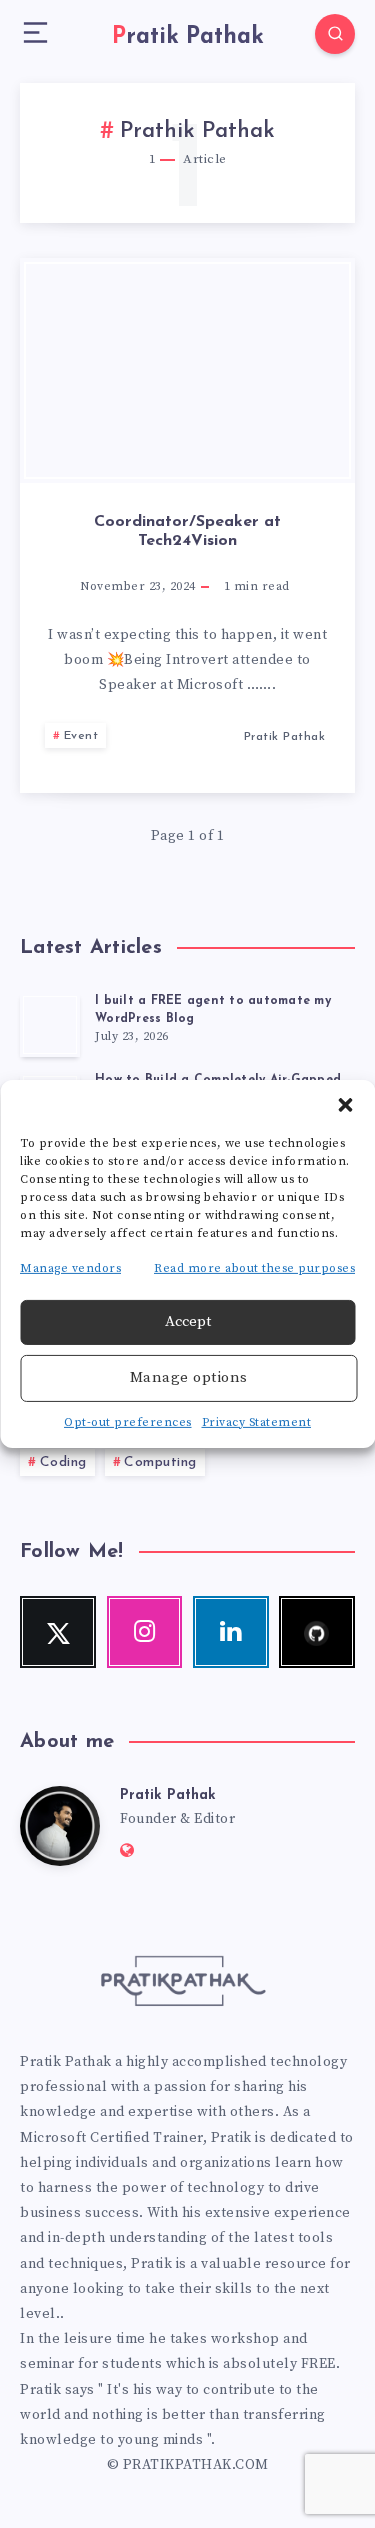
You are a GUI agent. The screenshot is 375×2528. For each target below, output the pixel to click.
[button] (345, 1105)
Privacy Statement (257, 1422)
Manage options (189, 1377)
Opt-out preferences (128, 1422)
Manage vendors (70, 1268)
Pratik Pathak (168, 1795)
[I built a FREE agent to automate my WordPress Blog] (50, 1025)
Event (81, 736)
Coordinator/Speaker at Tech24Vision (187, 531)
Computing (160, 1462)
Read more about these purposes (254, 1268)
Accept (188, 1321)
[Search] (335, 34)
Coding (63, 1462)
